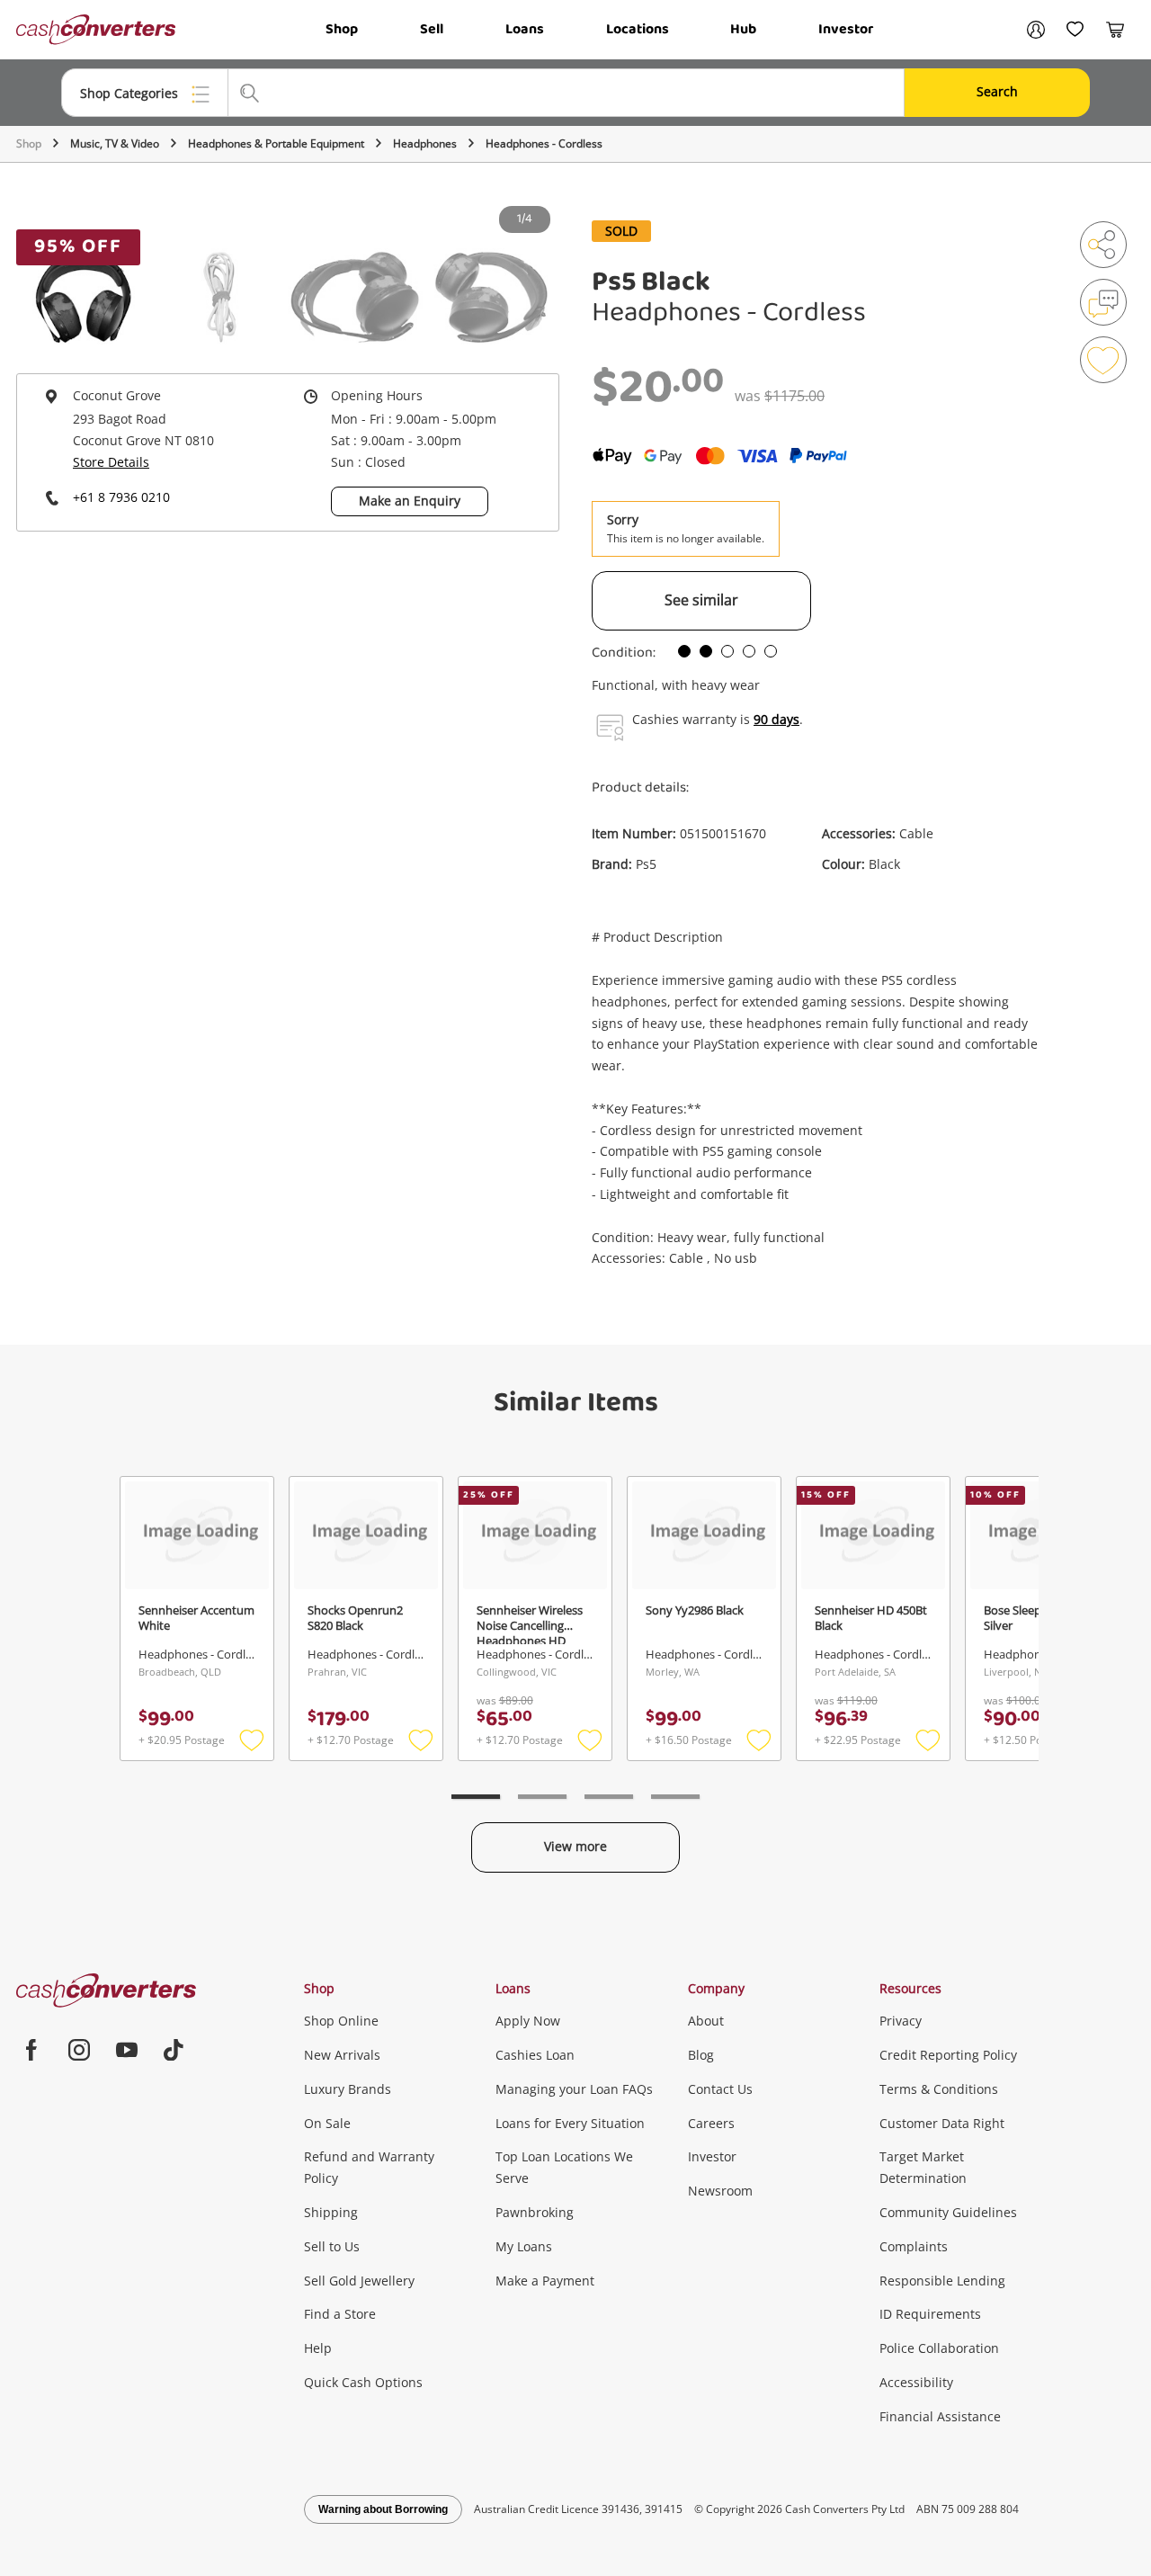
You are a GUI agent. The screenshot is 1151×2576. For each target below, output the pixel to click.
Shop (342, 29)
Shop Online (341, 2021)
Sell (432, 29)
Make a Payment (545, 2281)
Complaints (914, 2246)
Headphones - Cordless (544, 143)
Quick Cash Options (363, 2382)
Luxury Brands (348, 2089)
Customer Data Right (942, 2123)
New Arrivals (342, 2055)
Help (318, 2348)
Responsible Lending (942, 2281)
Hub (743, 29)
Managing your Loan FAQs (574, 2089)
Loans (525, 29)
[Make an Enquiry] (1103, 302)
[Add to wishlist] (1103, 360)
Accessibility (916, 2382)
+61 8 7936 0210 (121, 497)
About (706, 2021)
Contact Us (720, 2089)
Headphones (425, 143)
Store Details (111, 462)
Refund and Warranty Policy (369, 2167)
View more (575, 1846)
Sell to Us (332, 2246)
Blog (701, 2055)
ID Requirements (930, 2314)
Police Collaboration (939, 2348)
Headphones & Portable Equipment (276, 143)
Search (997, 91)
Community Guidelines (948, 2212)
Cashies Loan (535, 2055)
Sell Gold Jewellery (359, 2281)
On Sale (327, 2123)
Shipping (331, 2212)
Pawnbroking (535, 2212)
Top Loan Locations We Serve (564, 2167)
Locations (638, 29)
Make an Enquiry (410, 501)
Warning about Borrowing (383, 2509)
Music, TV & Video (115, 143)
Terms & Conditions (939, 2089)
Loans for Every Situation (570, 2123)
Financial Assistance (940, 2416)
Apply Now (528, 2021)
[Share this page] (1103, 245)
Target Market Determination (923, 2167)
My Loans (524, 2246)
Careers (711, 2123)
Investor (846, 29)
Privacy (901, 2021)
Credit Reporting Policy (948, 2055)
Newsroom (720, 2191)
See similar (701, 600)
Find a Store (340, 2314)
